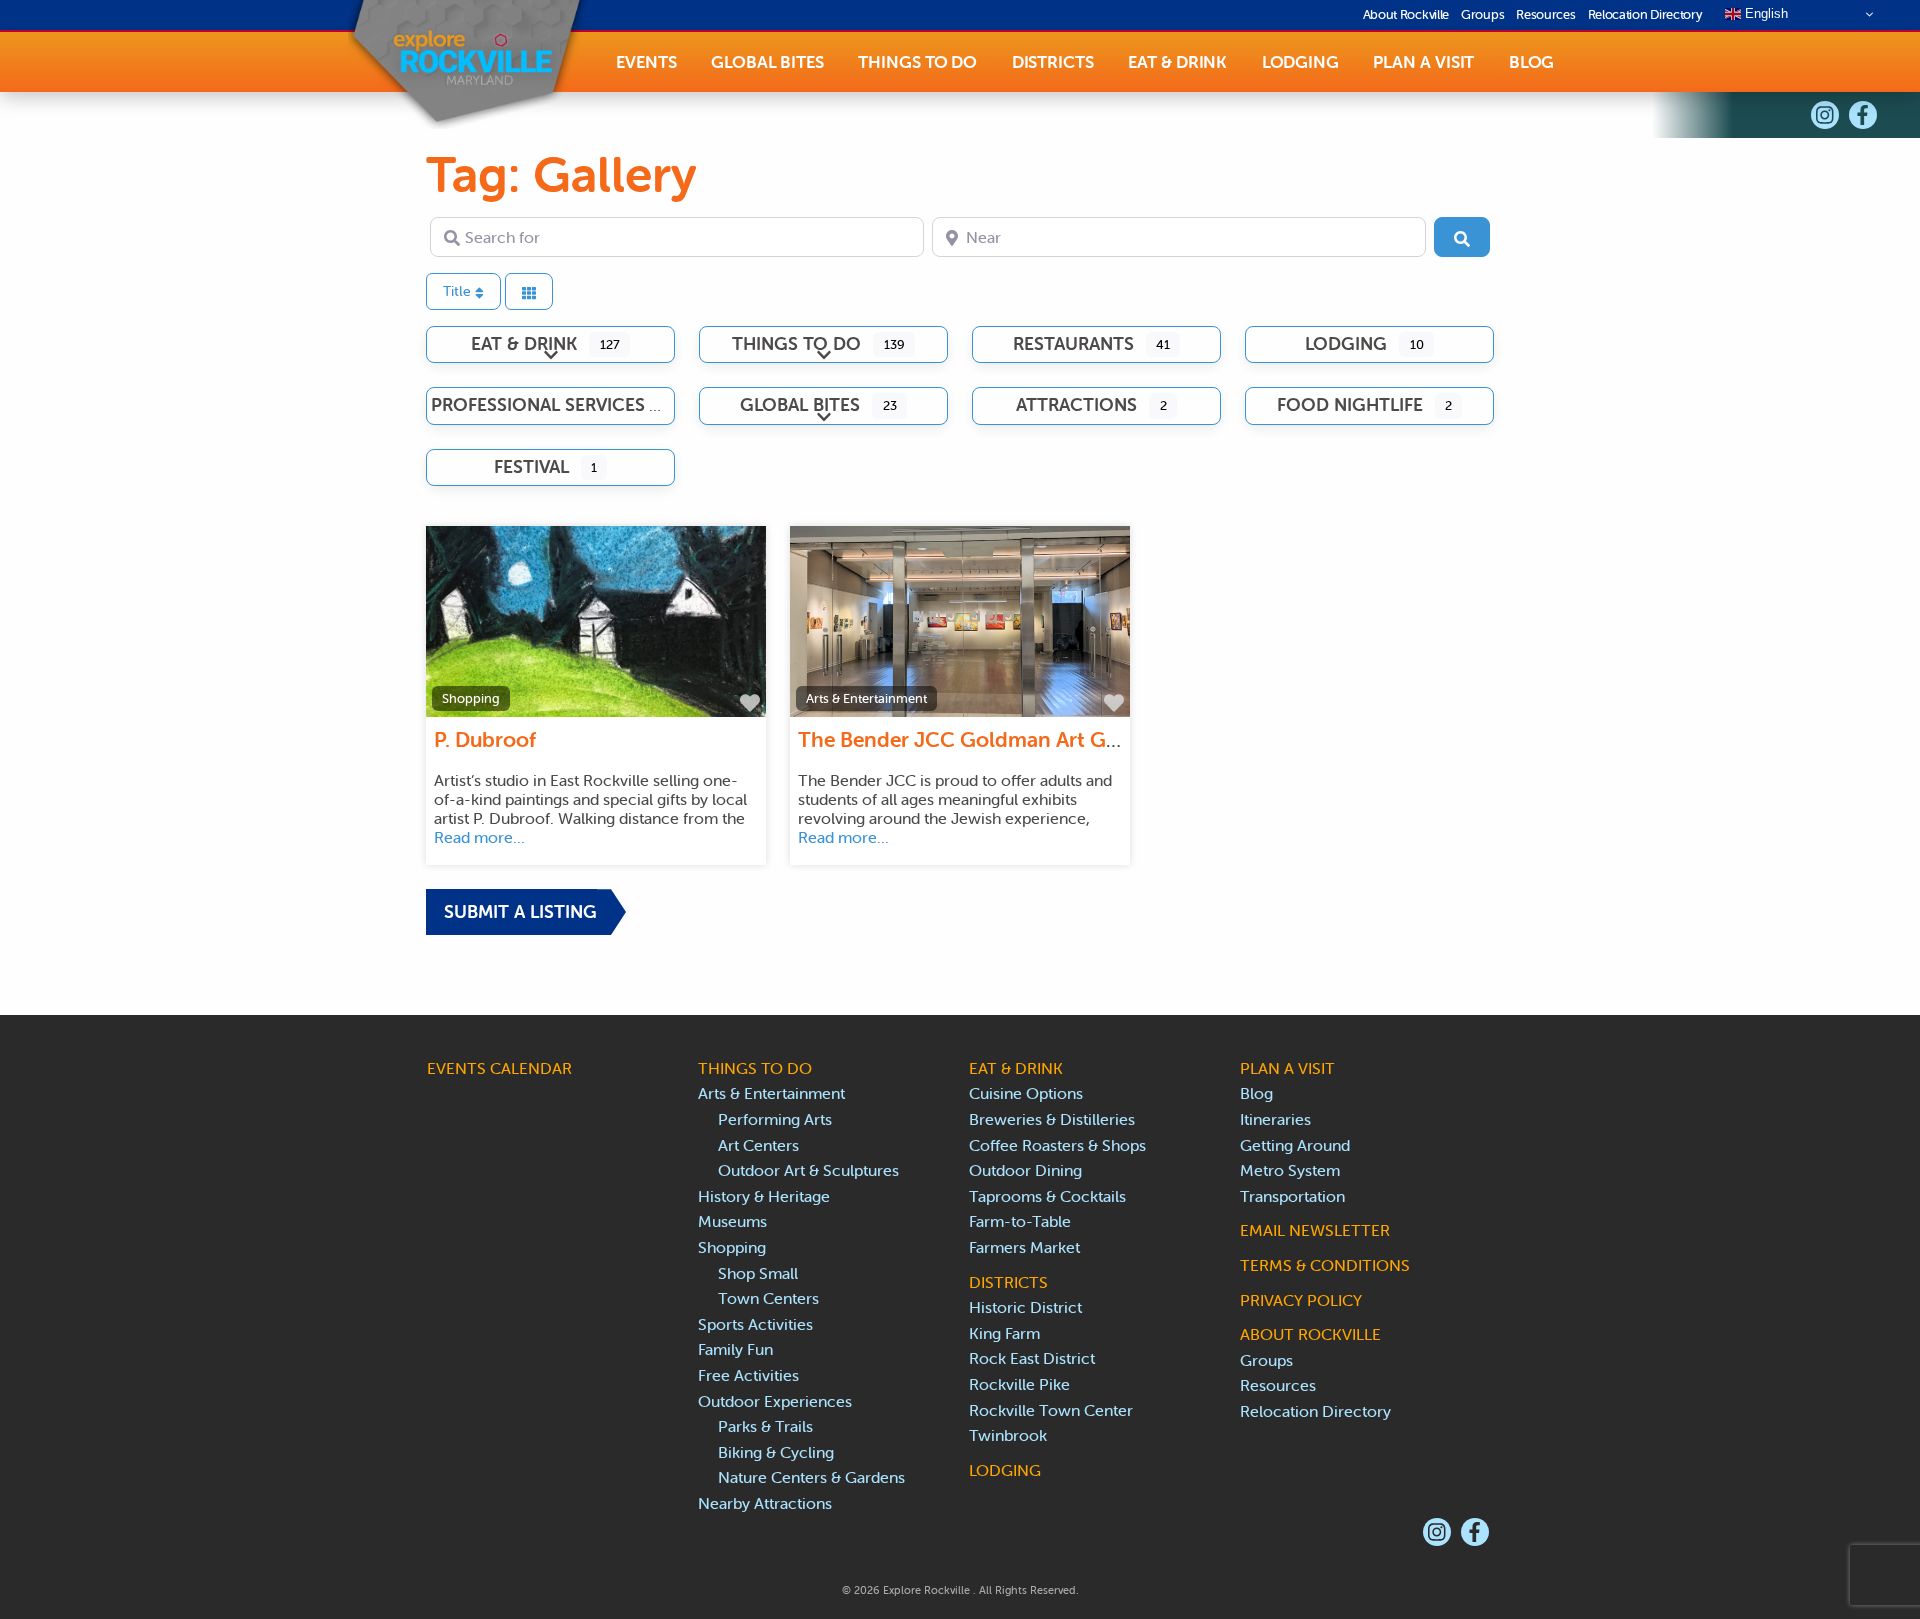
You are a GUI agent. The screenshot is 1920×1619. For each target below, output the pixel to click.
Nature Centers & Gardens (811, 1477)
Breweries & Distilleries (1052, 1119)
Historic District (1025, 1307)
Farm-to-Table (1020, 1221)
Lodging (1300, 62)
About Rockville (1406, 14)
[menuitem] (646, 62)
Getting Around (1295, 1145)
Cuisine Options (1026, 1093)
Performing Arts (775, 1119)
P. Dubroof (485, 739)
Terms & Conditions (1325, 1265)
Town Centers (768, 1298)
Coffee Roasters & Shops (1057, 1145)
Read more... (479, 837)
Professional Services (538, 404)
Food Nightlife (1350, 404)
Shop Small (758, 1273)
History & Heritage (764, 1196)
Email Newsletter (1315, 1230)
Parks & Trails (765, 1426)
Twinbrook (1008, 1435)
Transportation (1292, 1196)
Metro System (1290, 1170)
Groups (1482, 14)
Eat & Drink (1177, 62)
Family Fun (735, 1349)
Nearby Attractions (765, 1503)
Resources (1545, 14)
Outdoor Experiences (775, 1401)
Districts (1053, 62)
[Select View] (529, 291)
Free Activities (748, 1375)
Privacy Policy (1301, 1300)
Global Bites (767, 62)
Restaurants (1073, 343)
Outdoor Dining (1025, 1170)
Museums (732, 1221)
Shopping (471, 698)
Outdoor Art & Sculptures (808, 1170)
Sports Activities (755, 1324)
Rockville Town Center (1051, 1410)
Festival (531, 466)
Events (646, 62)
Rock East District (1032, 1358)
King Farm (1004, 1333)
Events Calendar (499, 1068)
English (1764, 13)
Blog (1532, 62)
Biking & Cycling (776, 1452)
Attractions (1076, 404)
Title (459, 291)
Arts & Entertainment (866, 698)
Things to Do (917, 62)
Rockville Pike (1019, 1384)
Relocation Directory (1645, 14)
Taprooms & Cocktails (1047, 1196)
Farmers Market (1024, 1247)
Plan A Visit (1423, 62)
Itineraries (1275, 1119)
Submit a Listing (520, 911)
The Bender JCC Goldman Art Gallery (978, 739)
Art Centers (758, 1145)
